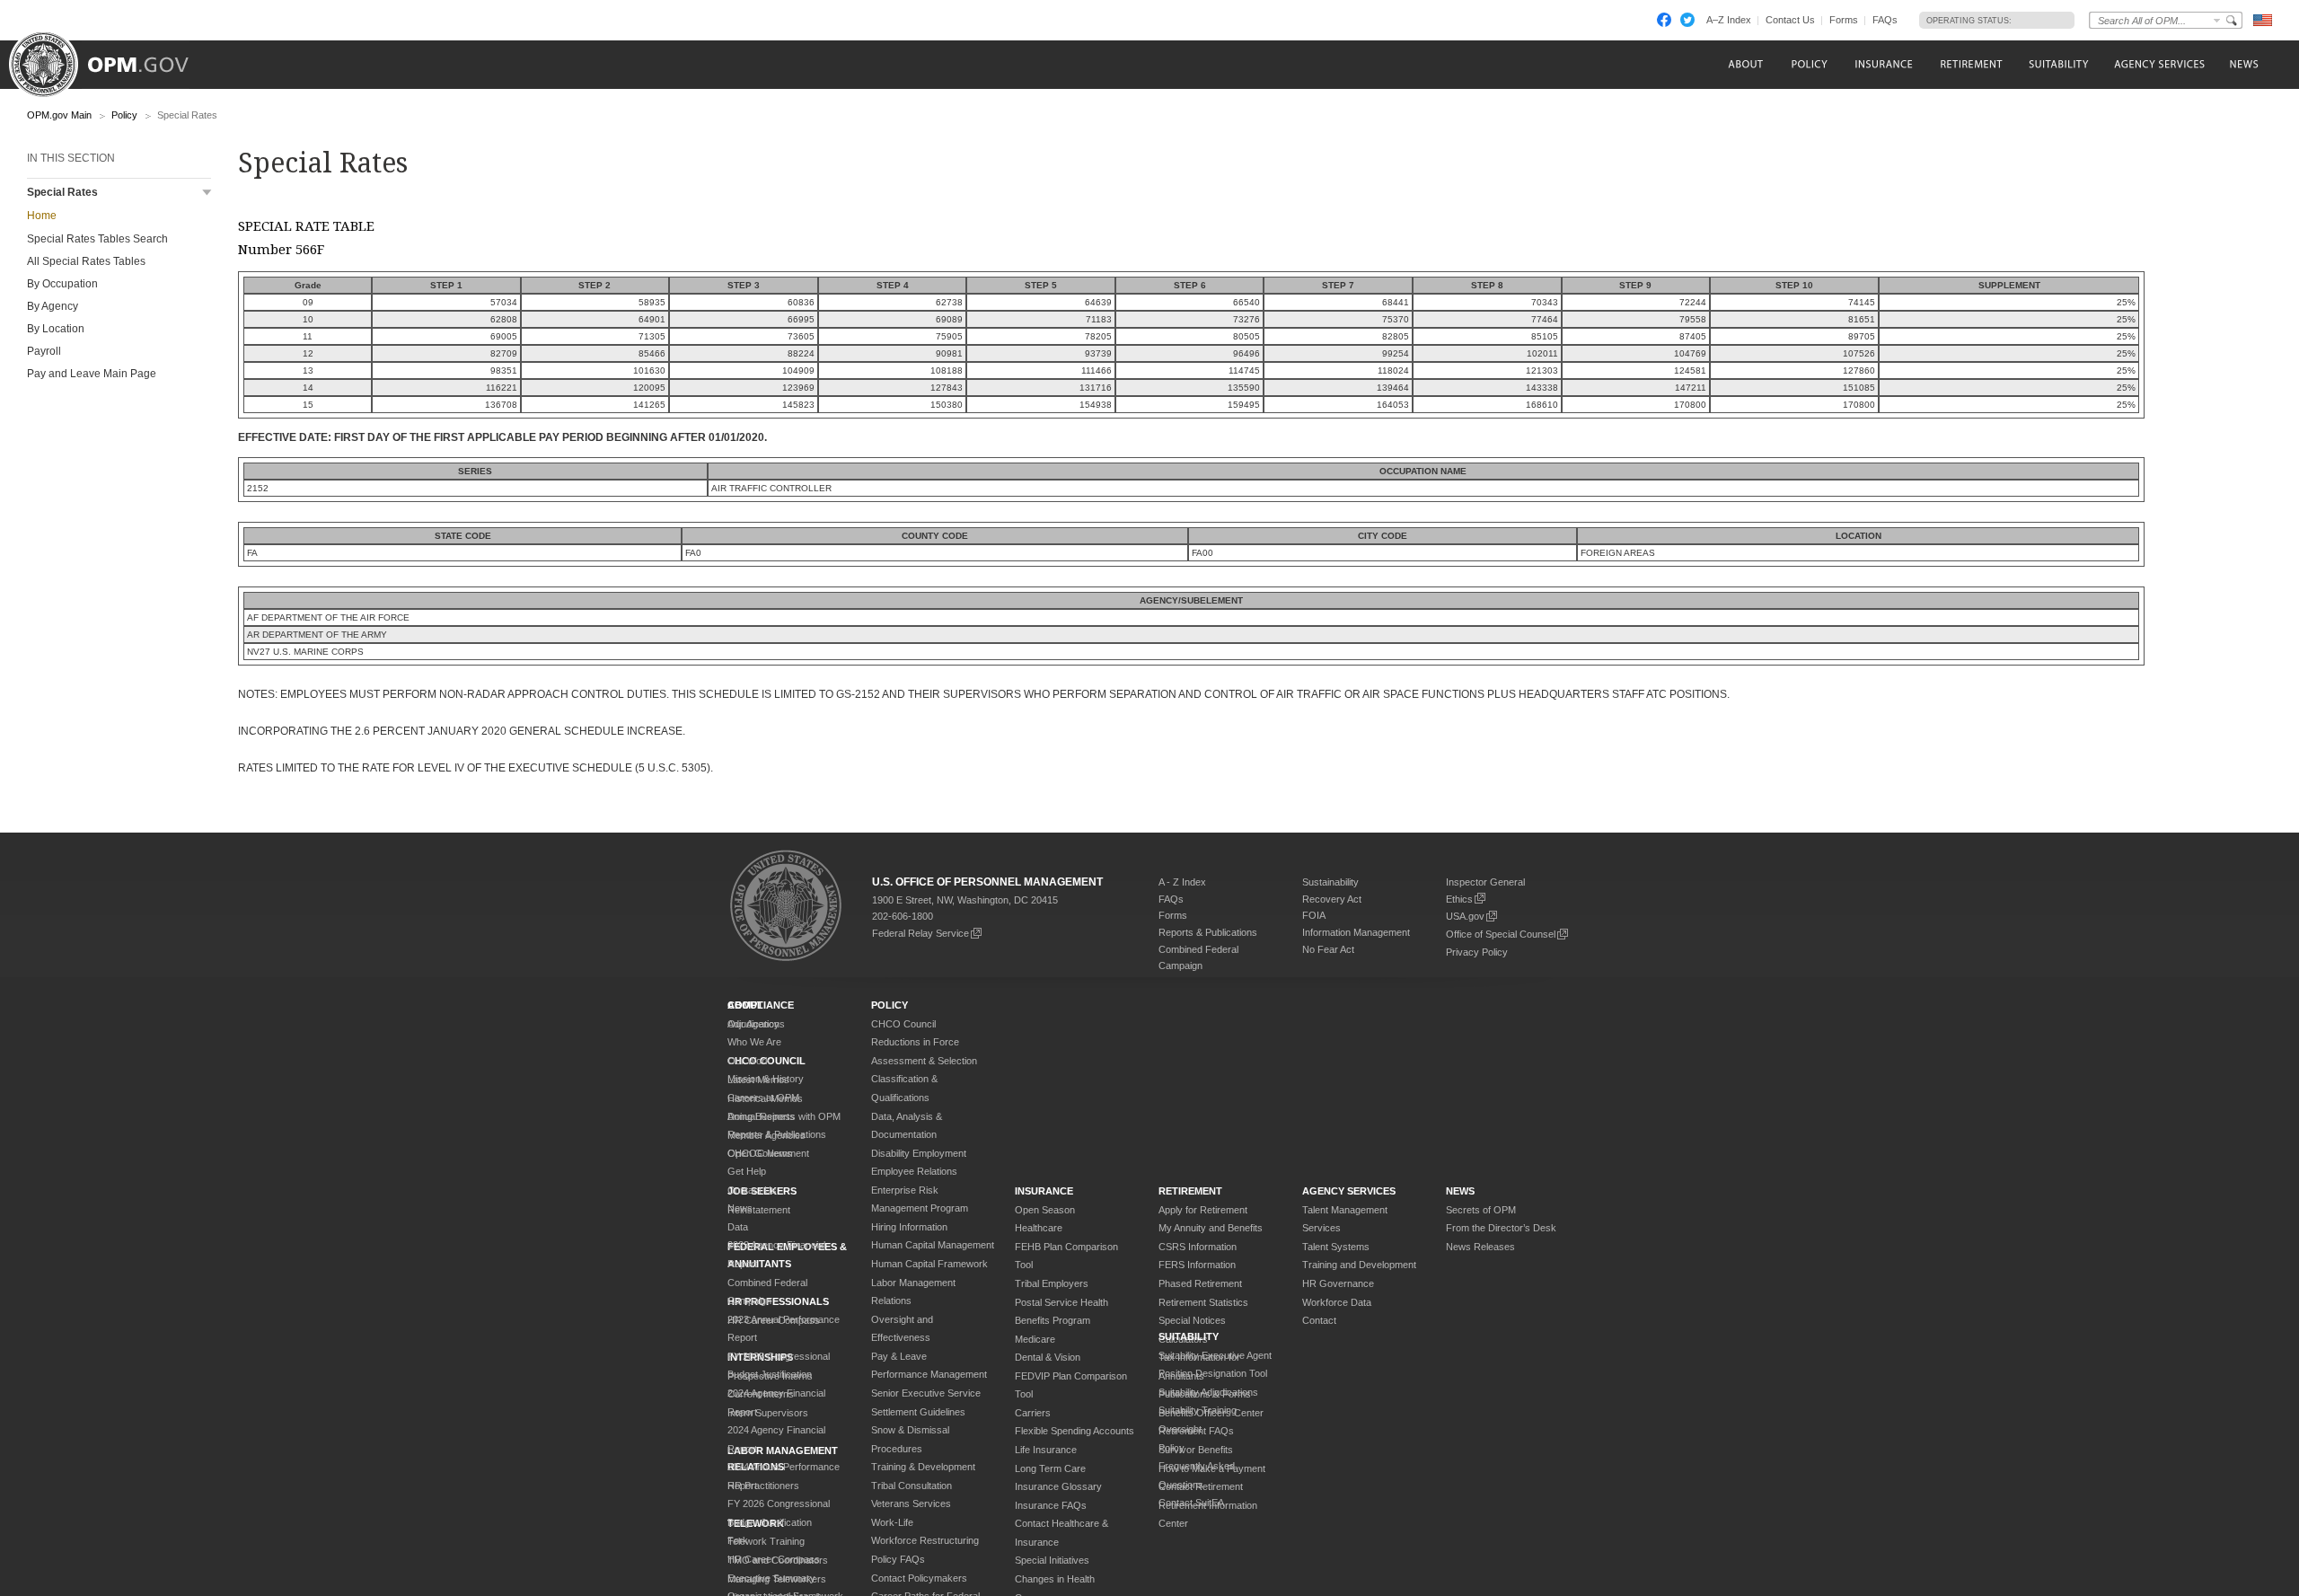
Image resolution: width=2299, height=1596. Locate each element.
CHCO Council (903, 1024)
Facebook (1664, 20)
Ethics (1459, 899)
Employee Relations (914, 1171)
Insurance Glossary (1058, 1486)
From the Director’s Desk (1501, 1228)
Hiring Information (909, 1227)
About (745, 1005)
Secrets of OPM (1481, 1210)
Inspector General (1485, 882)
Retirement (1190, 1191)
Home (42, 216)
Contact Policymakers (919, 1578)
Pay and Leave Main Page (92, 374)
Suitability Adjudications (1208, 1392)
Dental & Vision (1048, 1357)
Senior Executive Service (926, 1393)
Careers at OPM (763, 1098)
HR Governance (1338, 1283)
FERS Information (1197, 1265)
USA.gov (1465, 916)
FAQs (1885, 20)
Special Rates (62, 192)
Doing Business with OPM (784, 1116)
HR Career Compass (774, 1559)
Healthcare (1039, 1228)
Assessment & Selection (924, 1061)
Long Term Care (1050, 1468)
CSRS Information (1198, 1247)
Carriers (1033, 1413)
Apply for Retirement (1203, 1210)
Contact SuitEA (1191, 1503)
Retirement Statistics (1203, 1302)
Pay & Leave (899, 1356)
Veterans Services (911, 1503)
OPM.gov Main (59, 115)
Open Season (1045, 1210)
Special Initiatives (1052, 1560)
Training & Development (923, 1467)
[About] (1744, 64)
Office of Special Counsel (1501, 934)
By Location (56, 329)
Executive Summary (771, 1578)
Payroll (44, 351)
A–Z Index (1729, 20)
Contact (1319, 1320)
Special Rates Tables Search (97, 239)
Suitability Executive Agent (1215, 1355)
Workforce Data (1337, 1302)
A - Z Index (1182, 882)
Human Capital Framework (929, 1264)
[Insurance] (1884, 64)
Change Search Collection (2217, 20)
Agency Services (1349, 1191)
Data (738, 1227)
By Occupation (62, 284)
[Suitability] (2058, 64)
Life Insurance (1046, 1450)
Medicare (1035, 1339)
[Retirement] (1971, 64)
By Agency (53, 306)
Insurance (1044, 1191)
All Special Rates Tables (86, 261)
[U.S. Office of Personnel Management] (112, 58)
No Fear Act (1328, 949)
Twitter (1687, 20)
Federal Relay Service (920, 933)
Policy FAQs (898, 1559)
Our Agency (753, 1024)
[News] (2242, 64)
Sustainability (1330, 882)
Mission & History (766, 1079)
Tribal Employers (1052, 1283)
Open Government (768, 1153)
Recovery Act (1332, 899)
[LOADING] (2038, 20)
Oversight (1180, 1429)
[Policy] (1809, 64)
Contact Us (1790, 20)
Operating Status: (1969, 21)
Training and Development (1359, 1265)
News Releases (1480, 1247)
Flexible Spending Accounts (1075, 1431)
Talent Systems (1336, 1247)
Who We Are (754, 1042)
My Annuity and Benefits (1211, 1228)
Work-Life (892, 1522)
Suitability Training (1198, 1410)
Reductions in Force (915, 1042)
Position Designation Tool (1213, 1373)
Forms (1844, 20)
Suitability (1189, 1336)
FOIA (1314, 915)
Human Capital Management (933, 1245)
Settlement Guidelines (918, 1412)
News (740, 1208)
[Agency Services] (2158, 64)
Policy (124, 115)
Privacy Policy (1477, 952)
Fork (738, 1540)
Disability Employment (919, 1153)
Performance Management (929, 1374)
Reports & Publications (1208, 932)
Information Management (1356, 932)
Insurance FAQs (1051, 1505)
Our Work (749, 1061)
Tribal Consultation (912, 1486)
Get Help (747, 1171)
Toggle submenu (207, 193)
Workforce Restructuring (925, 1540)
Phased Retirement (1200, 1283)
